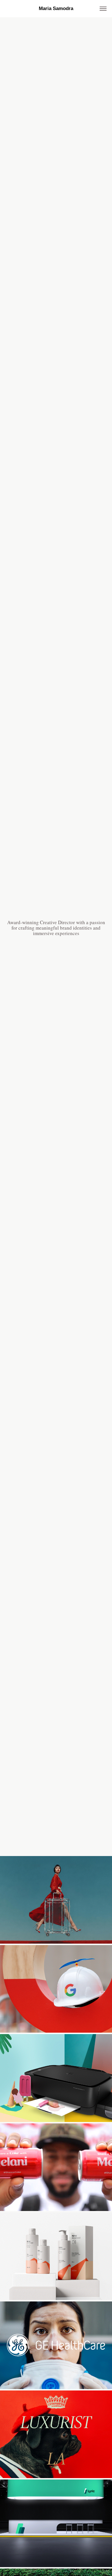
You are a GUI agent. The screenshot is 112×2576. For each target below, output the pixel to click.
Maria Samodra (56, 8)
